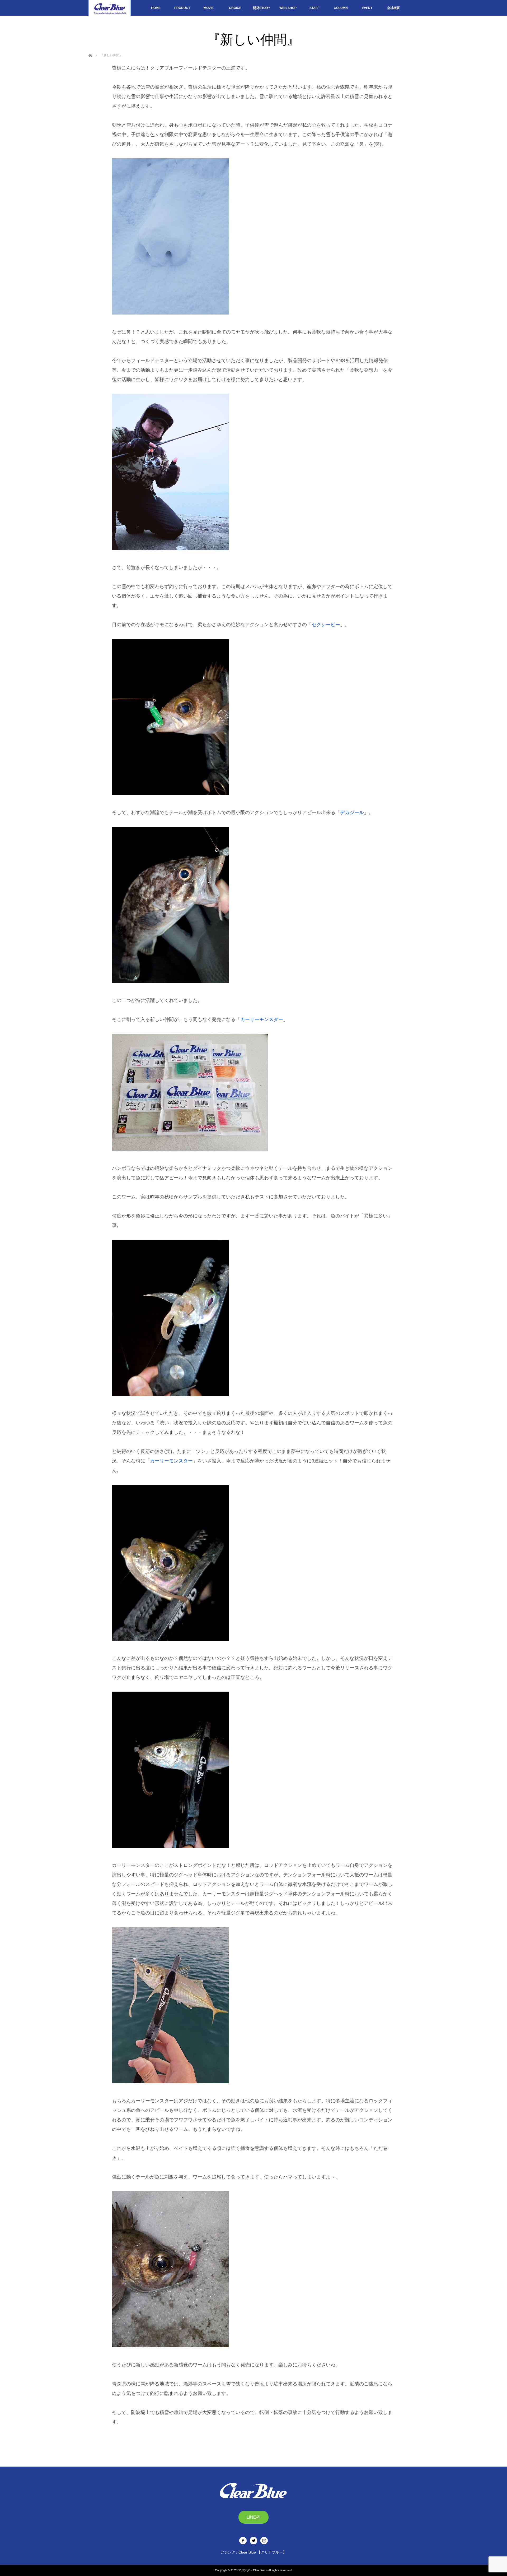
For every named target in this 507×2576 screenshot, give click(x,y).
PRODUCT (182, 8)
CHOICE (235, 8)
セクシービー (326, 625)
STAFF (314, 8)
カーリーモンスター (262, 1019)
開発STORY (262, 8)
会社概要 (393, 8)
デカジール (352, 812)
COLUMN (341, 8)
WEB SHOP (288, 8)
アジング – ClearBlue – (253, 2570)
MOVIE (209, 8)
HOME (156, 8)
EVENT (367, 8)
